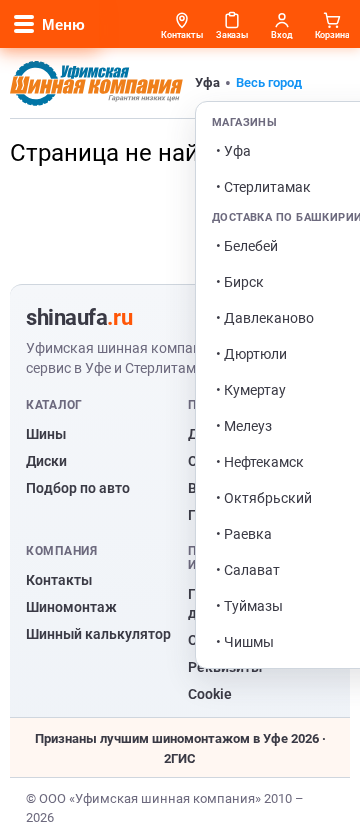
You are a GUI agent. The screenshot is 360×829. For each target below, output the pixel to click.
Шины (46, 434)
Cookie (210, 694)
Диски (46, 461)
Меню (63, 24)
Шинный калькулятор (98, 634)
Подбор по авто (78, 488)
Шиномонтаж (71, 607)
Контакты (59, 580)
